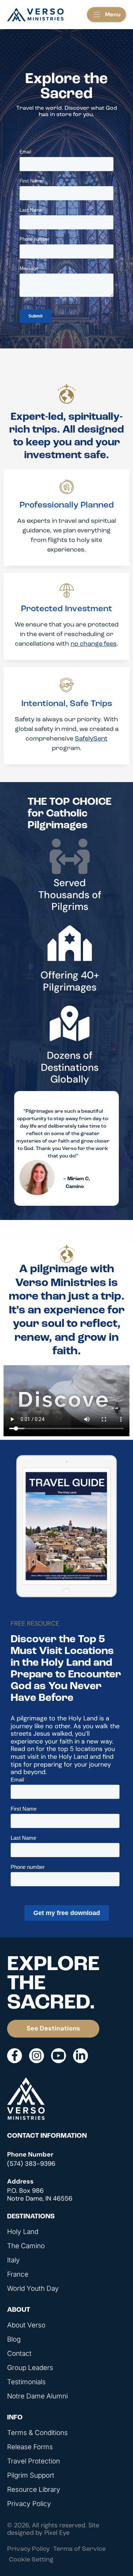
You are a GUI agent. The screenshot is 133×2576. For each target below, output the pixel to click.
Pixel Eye (57, 2533)
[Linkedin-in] (81, 2056)
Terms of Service (79, 2549)
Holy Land (23, 2232)
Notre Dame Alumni (37, 2396)
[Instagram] (37, 2056)
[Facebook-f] (15, 2056)
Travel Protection (34, 2461)
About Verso (26, 2325)
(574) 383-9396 (31, 2164)
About (19, 2310)
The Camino (26, 2246)
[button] (106, 15)
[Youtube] (59, 2056)
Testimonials (26, 2382)
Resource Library (34, 2490)
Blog (14, 2339)
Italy (13, 2260)
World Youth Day (33, 2289)
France (18, 2274)
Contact (19, 2354)
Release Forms (30, 2447)
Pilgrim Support (31, 2475)
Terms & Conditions (37, 2433)
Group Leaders (30, 2368)
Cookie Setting (31, 2560)
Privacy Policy (29, 2504)
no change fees (94, 644)
